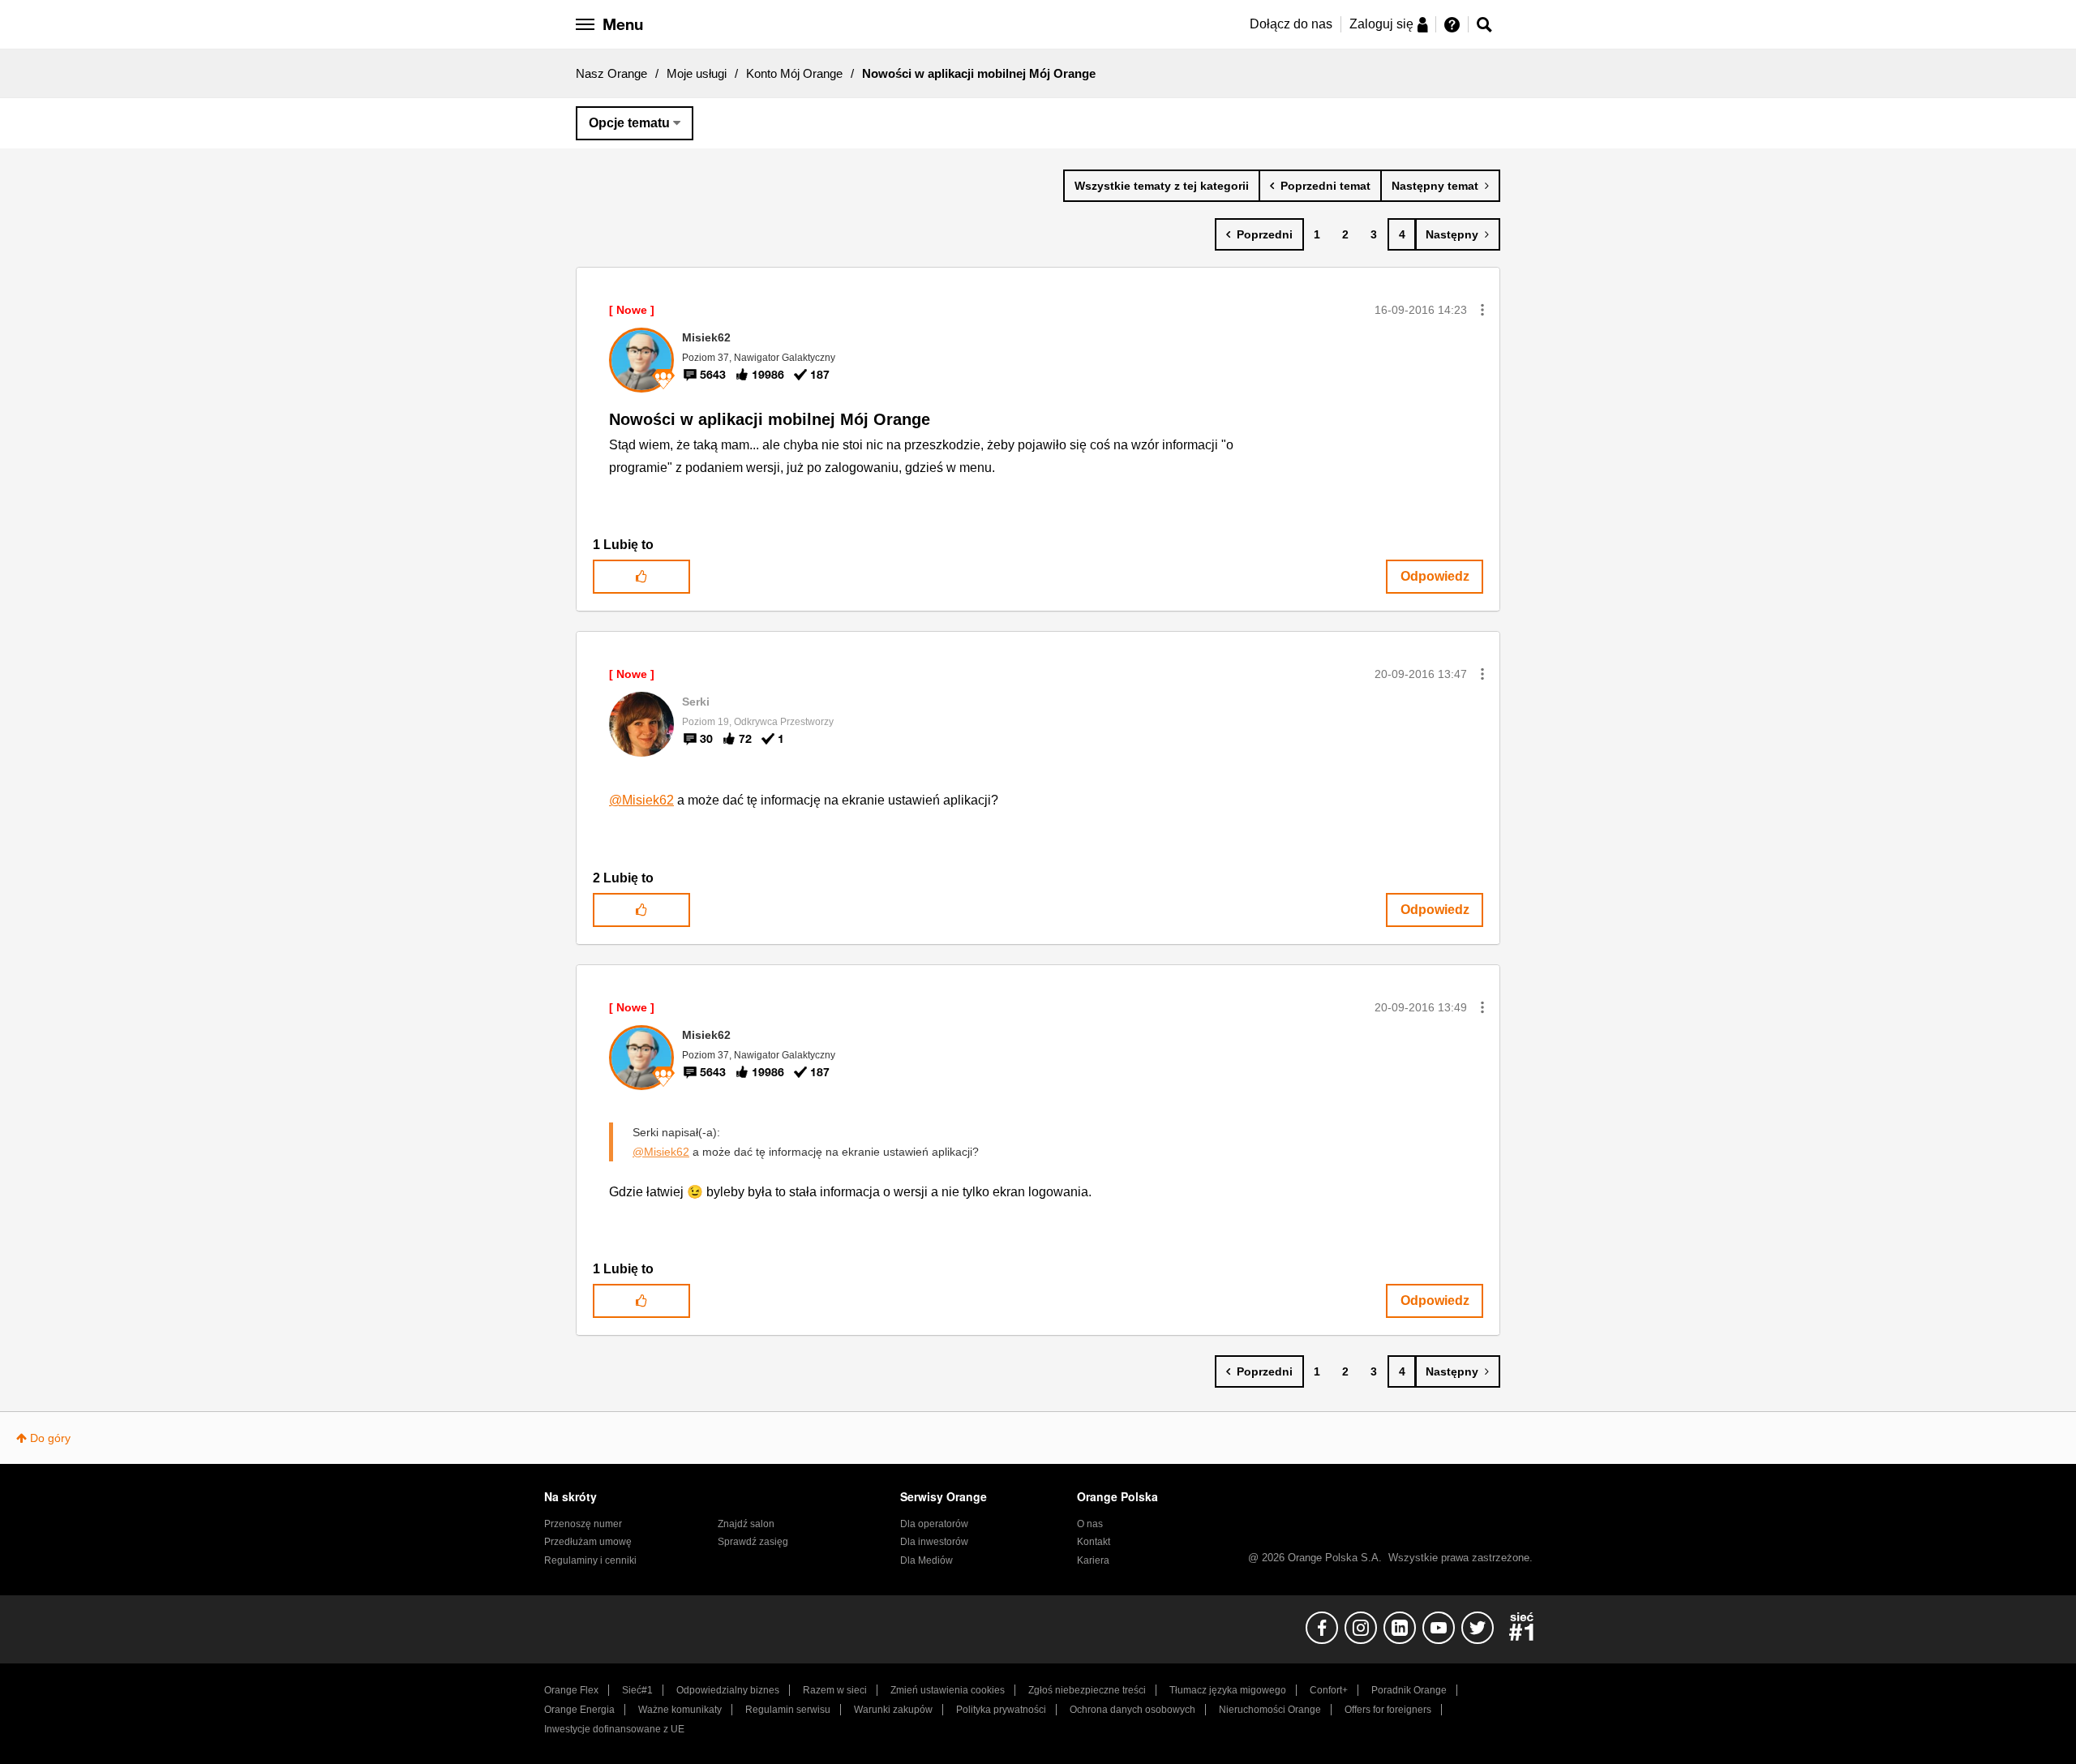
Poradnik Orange (1409, 1690)
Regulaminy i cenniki (590, 1560)
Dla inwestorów (934, 1542)
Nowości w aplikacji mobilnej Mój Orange (770, 419)
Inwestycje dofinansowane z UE (614, 1729)
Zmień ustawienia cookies (948, 1690)
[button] (1482, 310)
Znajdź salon (746, 1524)
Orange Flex (571, 1690)
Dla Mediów (926, 1560)
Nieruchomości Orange (1270, 1710)
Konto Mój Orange (794, 73)
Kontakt (1094, 1542)
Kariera (1093, 1560)
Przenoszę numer (583, 1524)
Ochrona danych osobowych (1132, 1710)
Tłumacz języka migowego (1228, 1690)
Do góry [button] (50, 1438)
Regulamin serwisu (788, 1710)
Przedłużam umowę (588, 1542)
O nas (1090, 1524)
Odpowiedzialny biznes (728, 1690)
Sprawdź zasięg (753, 1542)
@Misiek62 (641, 800)
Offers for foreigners (1388, 1710)
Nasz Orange (611, 73)
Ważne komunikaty (680, 1710)
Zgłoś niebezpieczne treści (1087, 1690)
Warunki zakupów (893, 1710)
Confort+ (1329, 1690)
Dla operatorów (934, 1524)
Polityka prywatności (1001, 1710)
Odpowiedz (1435, 576)
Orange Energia (579, 1710)
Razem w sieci (835, 1690)
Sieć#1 (637, 1690)
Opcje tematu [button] (629, 123)
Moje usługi (697, 73)
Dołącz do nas (1291, 24)
